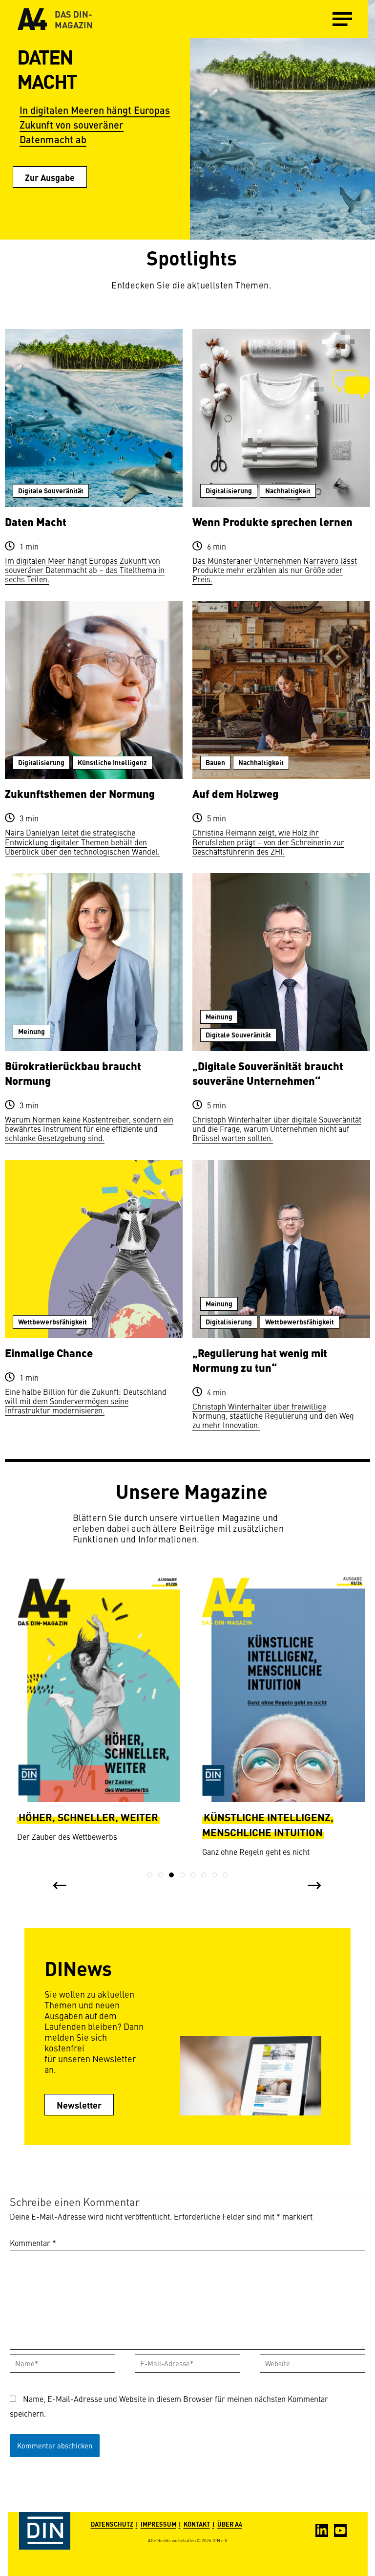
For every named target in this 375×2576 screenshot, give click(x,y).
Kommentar (33, 2243)
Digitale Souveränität (51, 490)
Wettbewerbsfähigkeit (52, 1321)
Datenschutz (112, 2524)
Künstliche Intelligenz (112, 762)
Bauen (215, 762)
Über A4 (230, 2524)
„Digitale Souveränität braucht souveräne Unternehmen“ (268, 1073)
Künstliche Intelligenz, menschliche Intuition (83, 1824)
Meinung (31, 1031)
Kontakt (197, 2524)
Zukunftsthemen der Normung (80, 793)
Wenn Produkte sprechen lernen (272, 521)
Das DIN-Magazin (74, 19)
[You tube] (340, 2531)
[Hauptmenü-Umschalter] (342, 19)
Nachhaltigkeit (288, 490)
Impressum (158, 2524)
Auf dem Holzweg (235, 793)
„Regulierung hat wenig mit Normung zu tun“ (260, 1360)
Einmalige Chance (49, 1353)
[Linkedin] (322, 2531)
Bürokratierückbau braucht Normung (73, 1073)
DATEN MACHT (47, 68)
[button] (150, 1875)
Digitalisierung (229, 490)
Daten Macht (36, 521)
